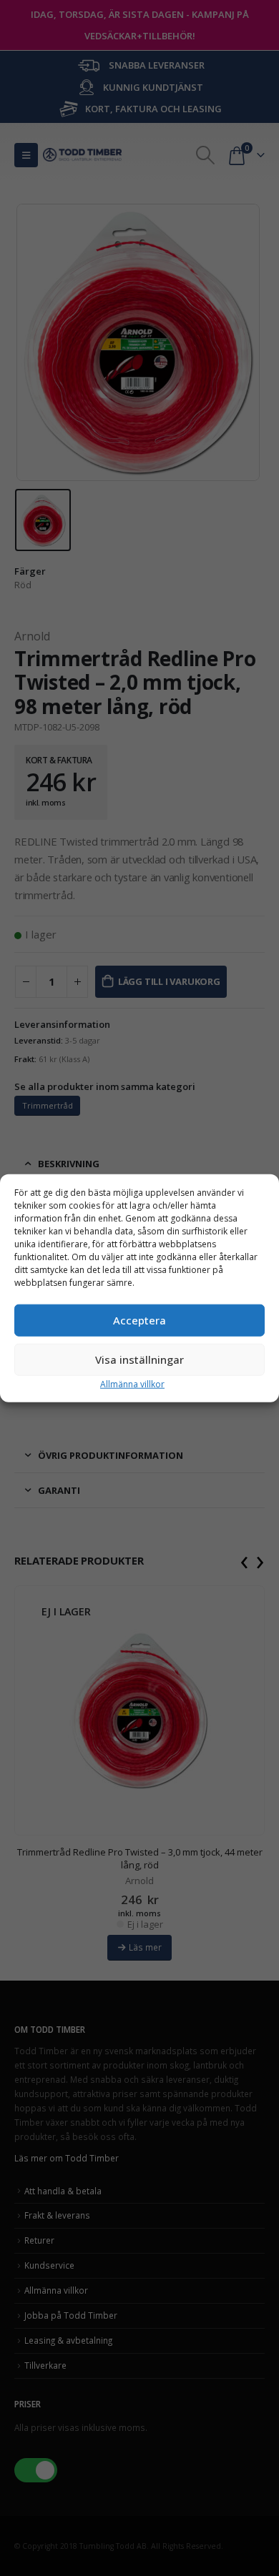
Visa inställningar (139, 1359)
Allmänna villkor (132, 1383)
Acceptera (139, 1320)
